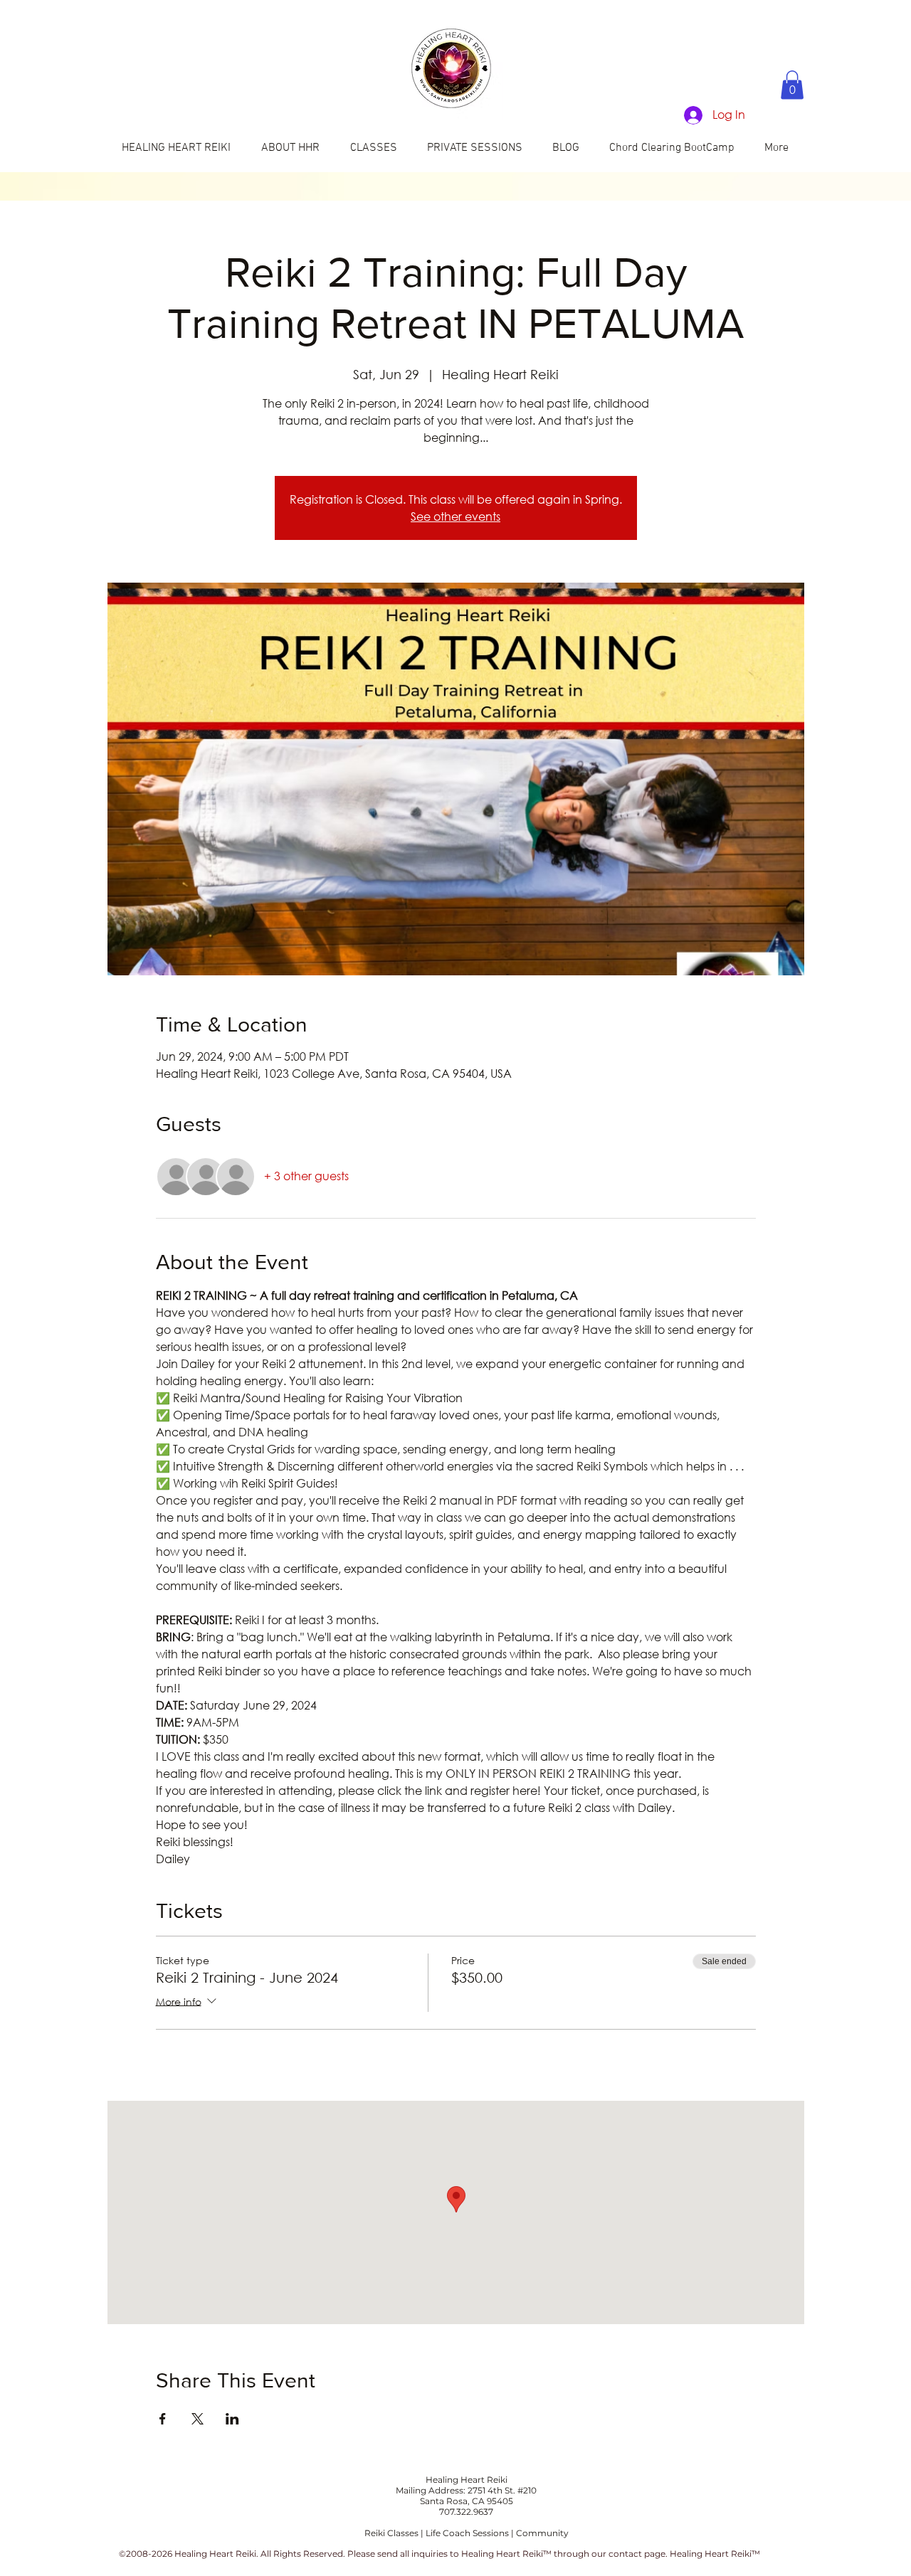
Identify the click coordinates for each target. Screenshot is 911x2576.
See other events (455, 516)
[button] (792, 85)
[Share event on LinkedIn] (232, 2419)
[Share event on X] (198, 2419)
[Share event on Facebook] (163, 2419)
